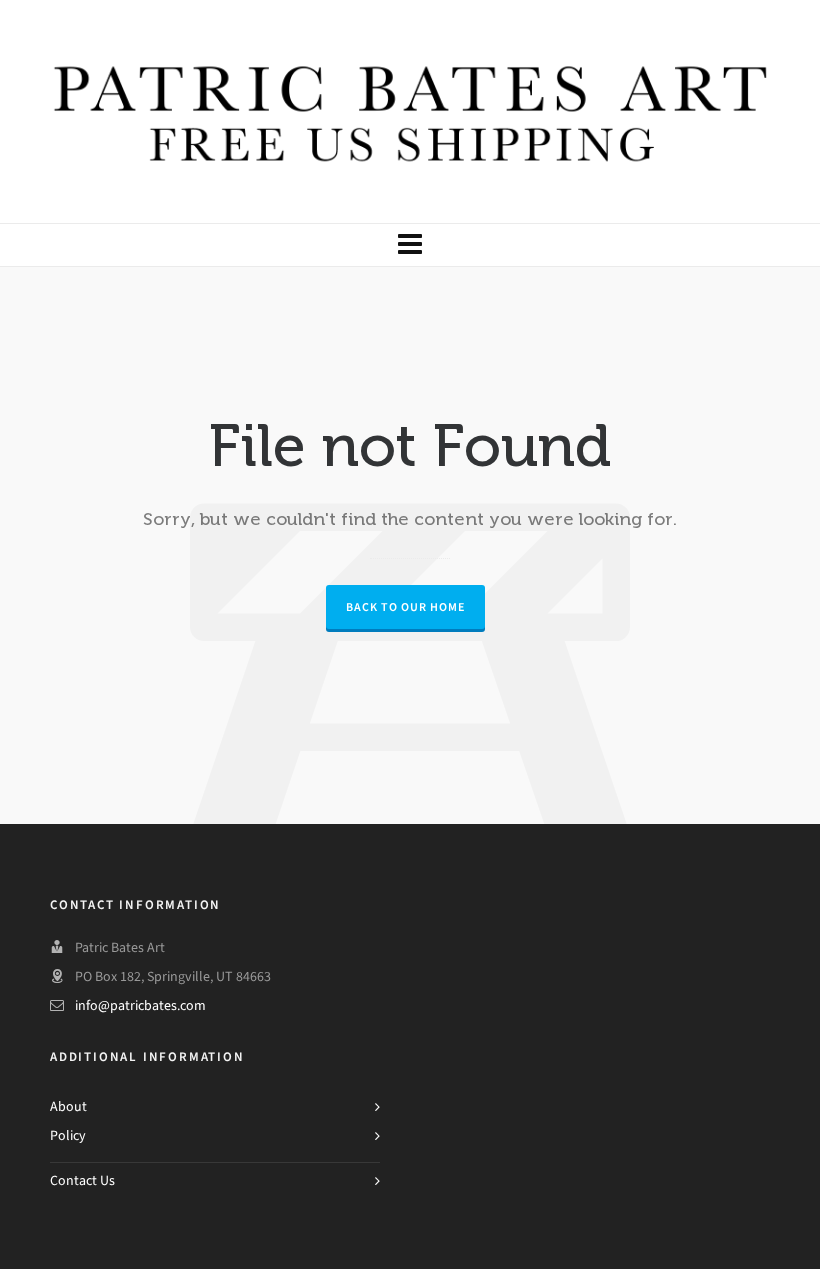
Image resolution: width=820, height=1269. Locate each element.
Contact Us (82, 1180)
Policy (68, 1135)
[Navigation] (410, 245)
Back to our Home (405, 607)
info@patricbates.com (140, 1005)
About (68, 1106)
